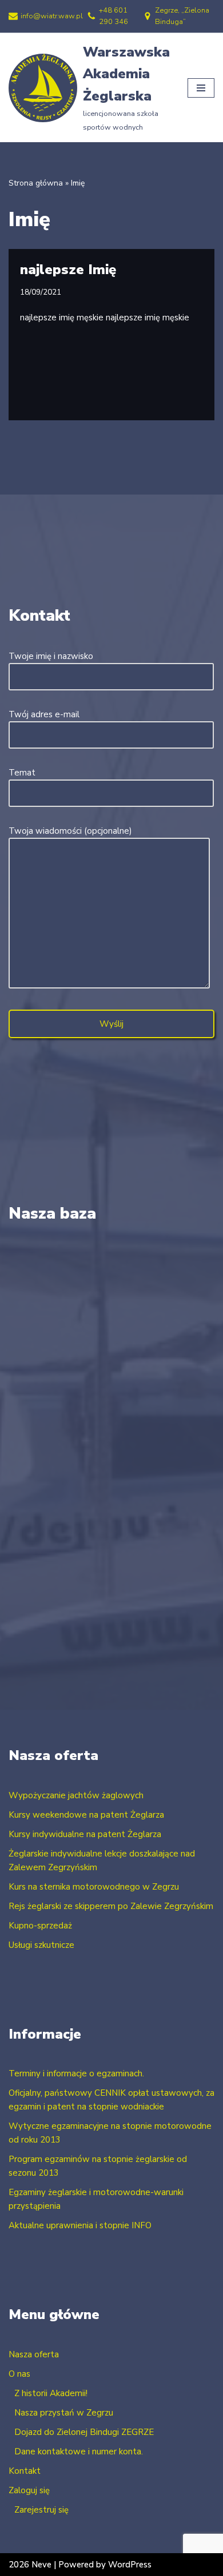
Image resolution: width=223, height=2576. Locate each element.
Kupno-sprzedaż (40, 1926)
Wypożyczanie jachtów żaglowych (76, 1795)
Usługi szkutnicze (41, 1945)
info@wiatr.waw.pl (52, 16)
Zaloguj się (29, 2490)
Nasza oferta (34, 2354)
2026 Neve (30, 2565)
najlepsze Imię (68, 270)
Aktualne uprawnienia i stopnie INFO (80, 2225)
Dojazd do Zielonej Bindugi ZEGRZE (84, 2432)
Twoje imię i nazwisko (51, 656)
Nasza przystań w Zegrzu (64, 2413)
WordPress (130, 2565)
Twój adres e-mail (44, 714)
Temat (22, 773)
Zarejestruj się (41, 2510)
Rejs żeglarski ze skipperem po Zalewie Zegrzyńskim (111, 1906)
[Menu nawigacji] (201, 88)
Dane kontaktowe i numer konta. (79, 2452)
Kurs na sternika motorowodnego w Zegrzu (94, 1887)
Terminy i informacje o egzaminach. (76, 2073)
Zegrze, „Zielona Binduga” (182, 16)
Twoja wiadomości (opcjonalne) (70, 831)
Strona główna (36, 183)
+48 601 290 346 (114, 16)
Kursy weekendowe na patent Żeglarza (86, 1815)
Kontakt (25, 2471)
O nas (19, 2374)
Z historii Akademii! (51, 2393)
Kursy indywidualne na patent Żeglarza (85, 1834)
